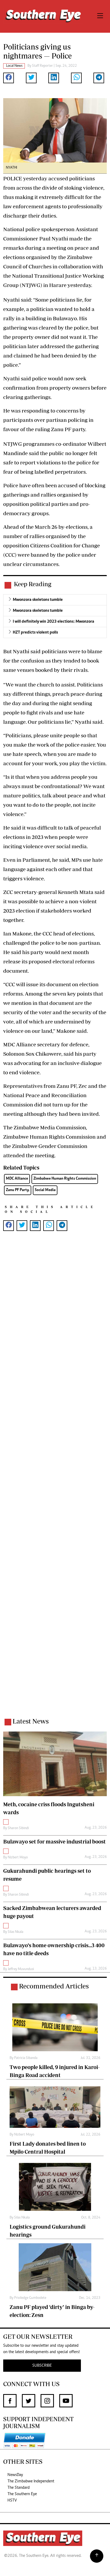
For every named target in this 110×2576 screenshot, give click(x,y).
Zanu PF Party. (18, 1190)
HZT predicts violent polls (35, 632)
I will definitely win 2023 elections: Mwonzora (54, 622)
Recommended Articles (54, 1986)
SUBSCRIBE (42, 2366)
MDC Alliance (17, 1179)
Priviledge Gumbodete (30, 2298)
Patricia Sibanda (26, 2058)
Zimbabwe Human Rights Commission (65, 1179)
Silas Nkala (15, 1932)
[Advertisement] (55, 1481)
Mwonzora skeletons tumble (38, 600)
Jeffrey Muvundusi (21, 1969)
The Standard (19, 2488)
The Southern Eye (22, 2494)
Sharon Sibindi (18, 1828)
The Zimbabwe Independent (31, 2481)
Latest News (31, 1721)
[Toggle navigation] (100, 16)
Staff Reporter (42, 66)
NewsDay (15, 2475)
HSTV (12, 2500)
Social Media (45, 1190)
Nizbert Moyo (18, 1858)
